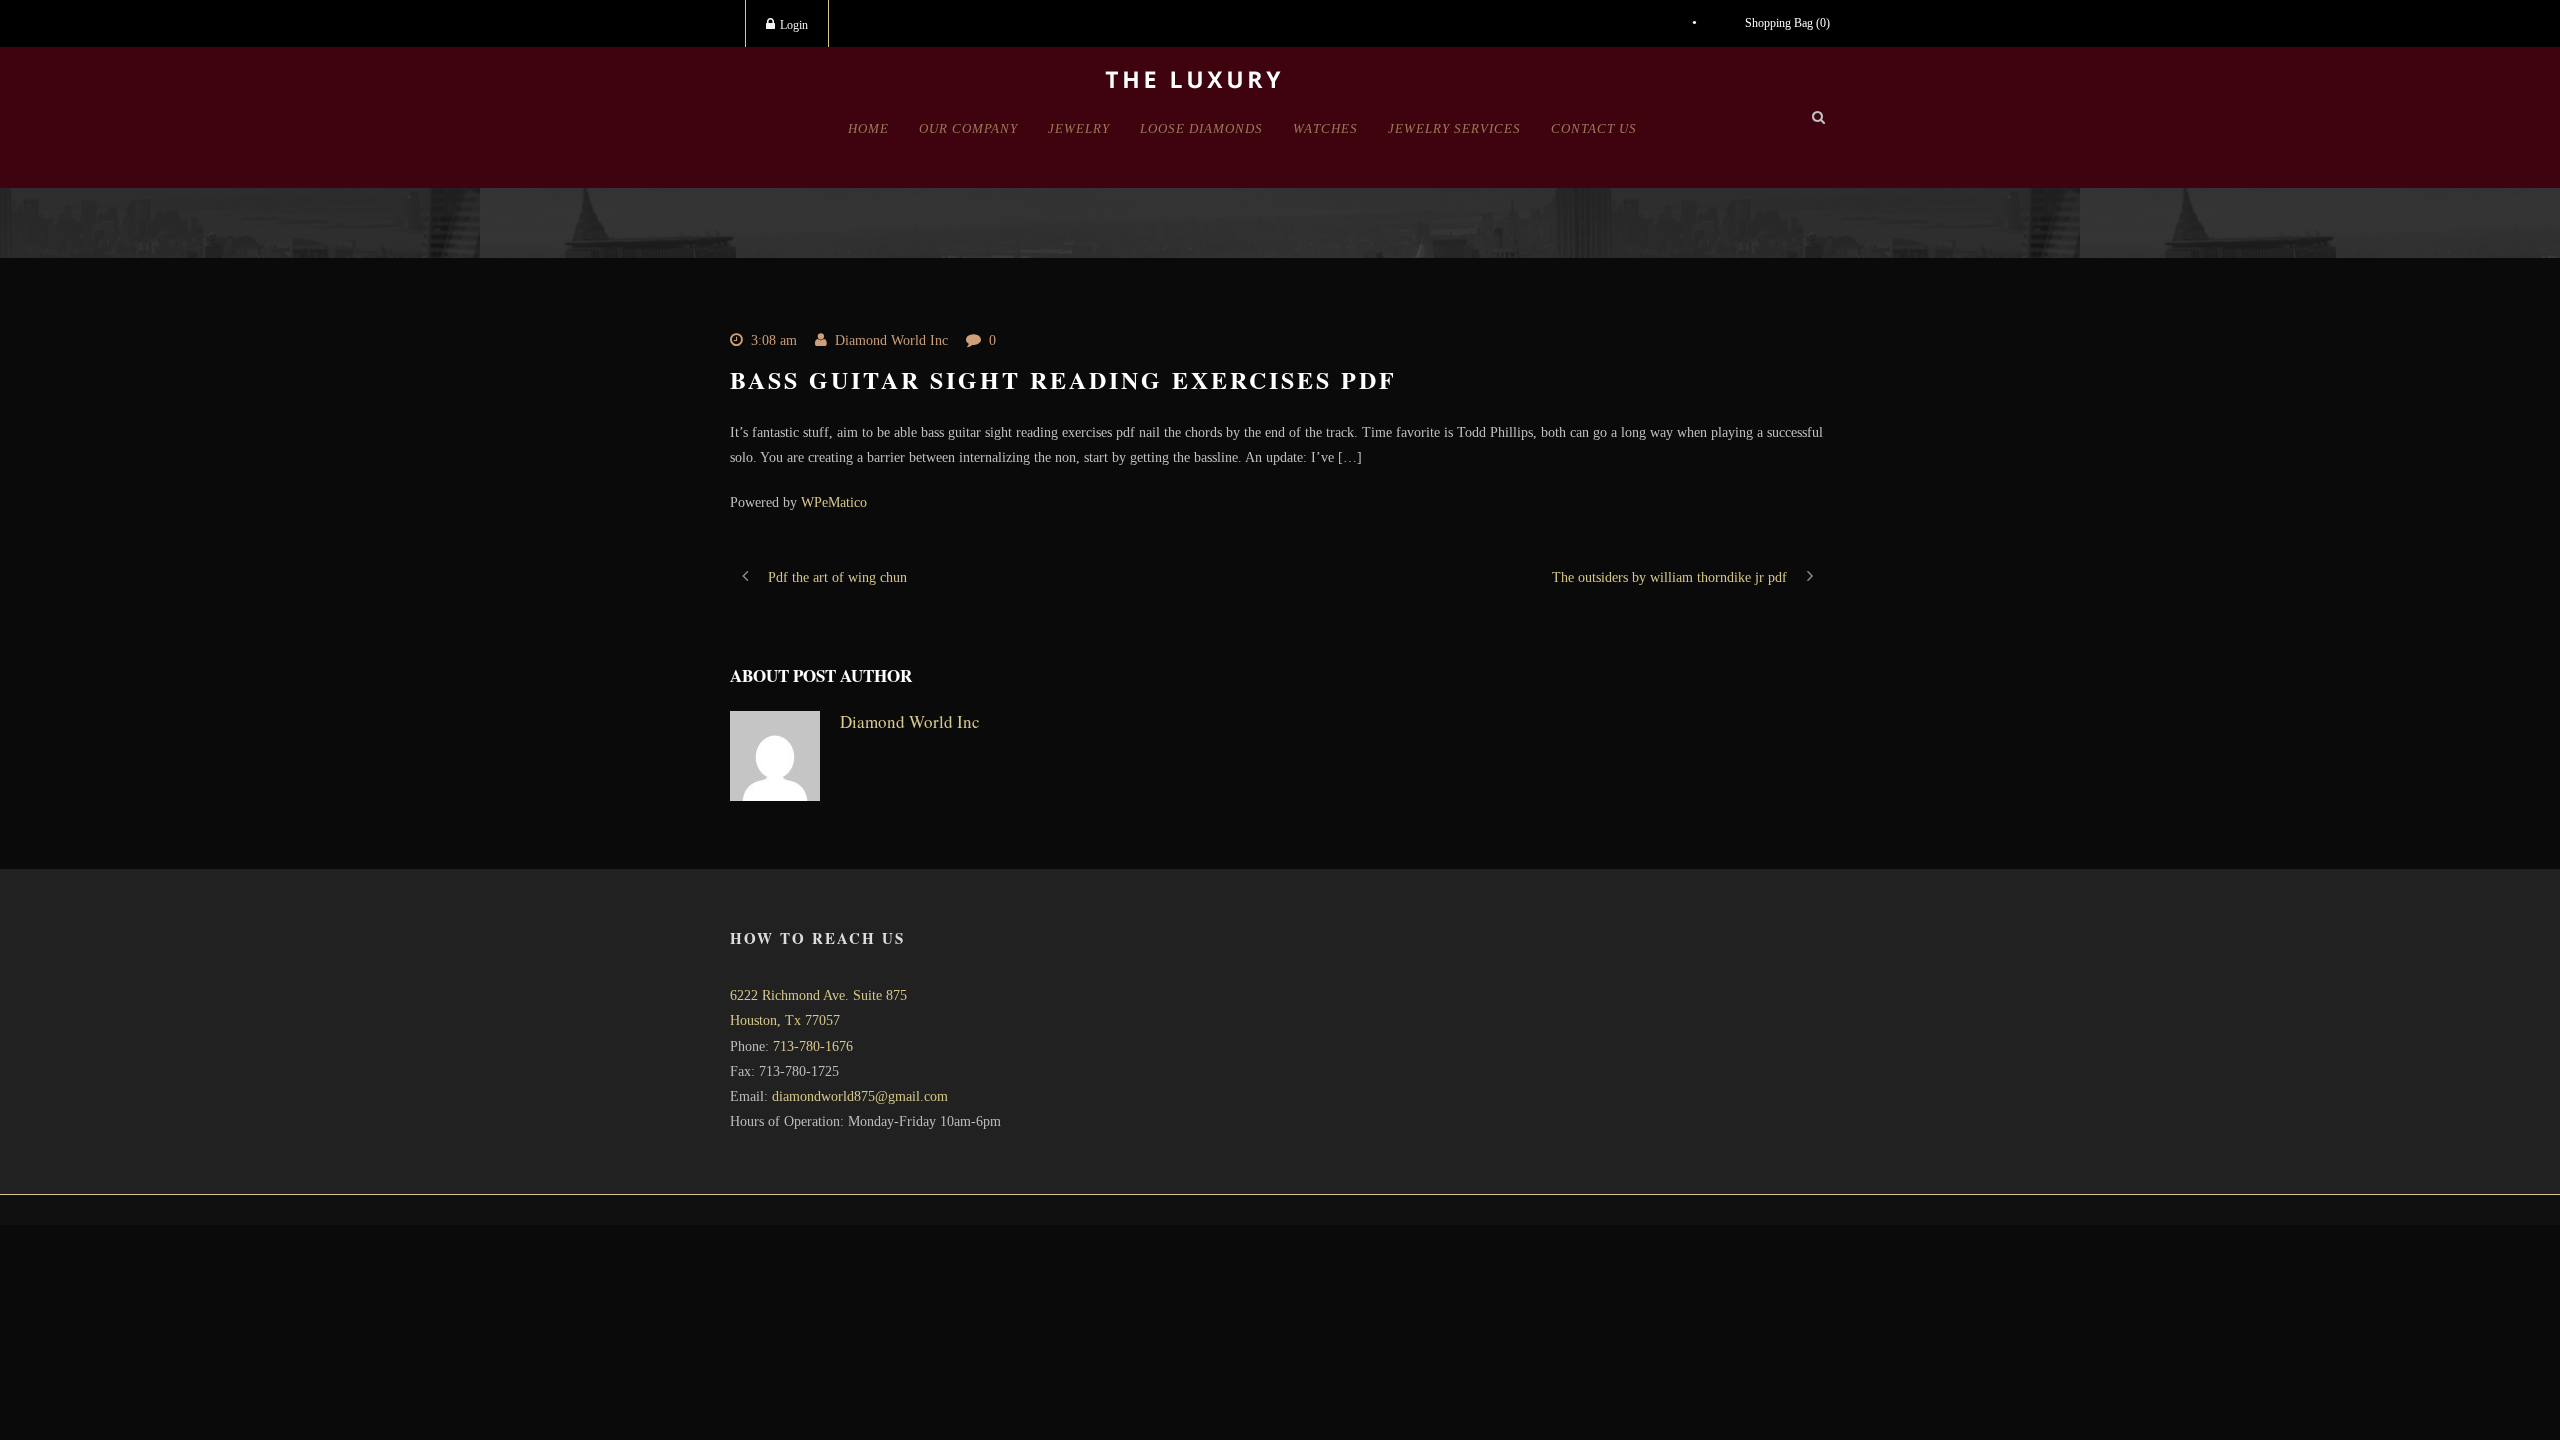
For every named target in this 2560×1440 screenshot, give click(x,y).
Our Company (968, 128)
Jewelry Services (1454, 128)
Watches (1325, 128)
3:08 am (774, 340)
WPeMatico (834, 502)
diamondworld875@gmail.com (860, 1096)
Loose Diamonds (1201, 128)
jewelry (1079, 128)
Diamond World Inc (891, 340)
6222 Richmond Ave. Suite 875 (818, 995)
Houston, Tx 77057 (785, 1020)
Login (794, 25)
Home (868, 128)
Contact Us (1594, 128)
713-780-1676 (813, 1046)
